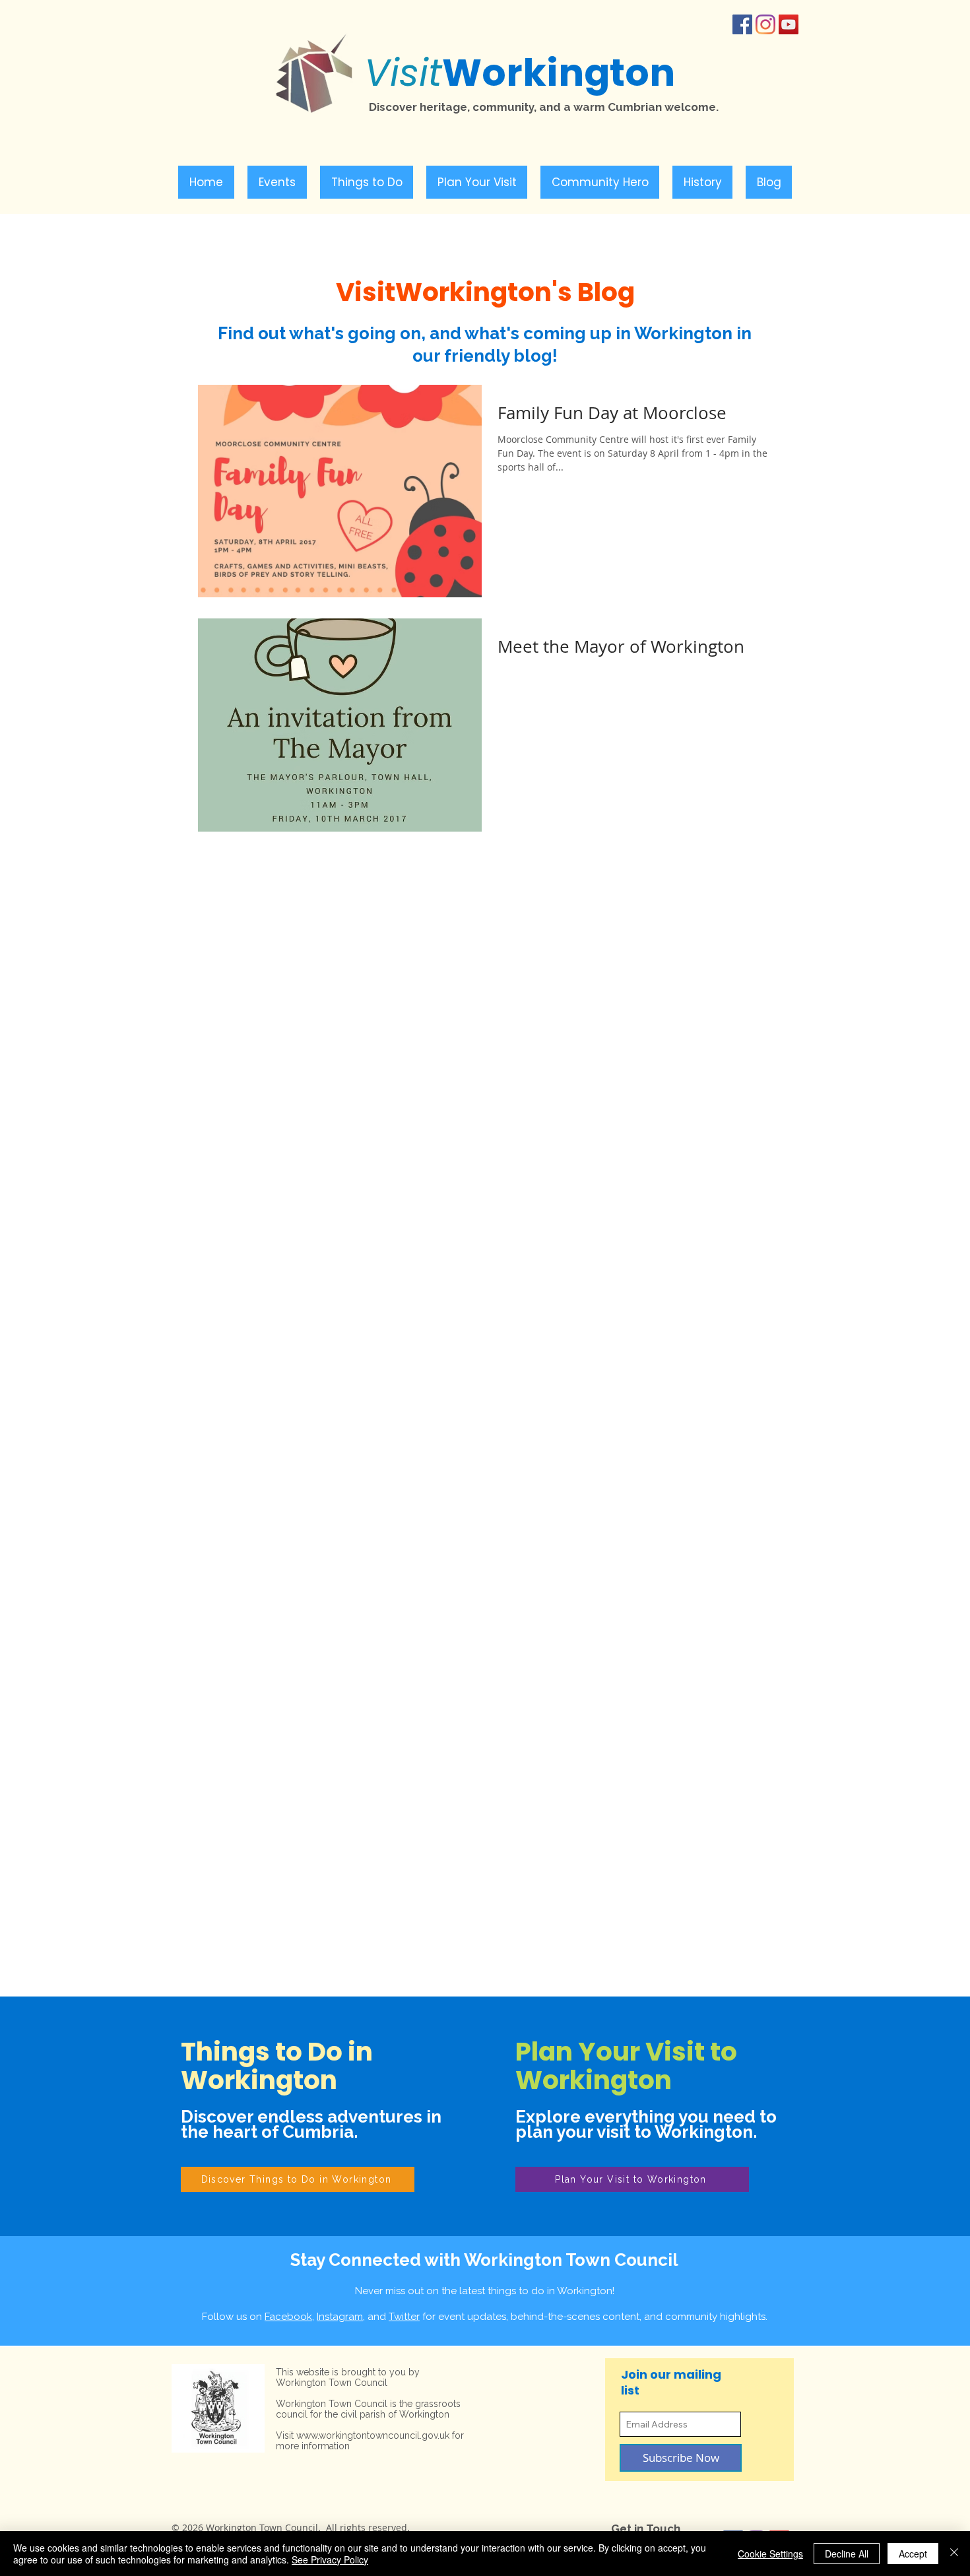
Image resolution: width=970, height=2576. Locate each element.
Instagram (340, 2317)
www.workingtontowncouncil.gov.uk (373, 2435)
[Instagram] (765, 24)
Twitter (404, 2317)
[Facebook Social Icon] (742, 24)
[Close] (954, 2554)
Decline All (847, 2554)
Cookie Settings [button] (770, 2554)
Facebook (288, 2317)
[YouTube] (789, 24)
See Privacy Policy (330, 2559)
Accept (913, 2554)
